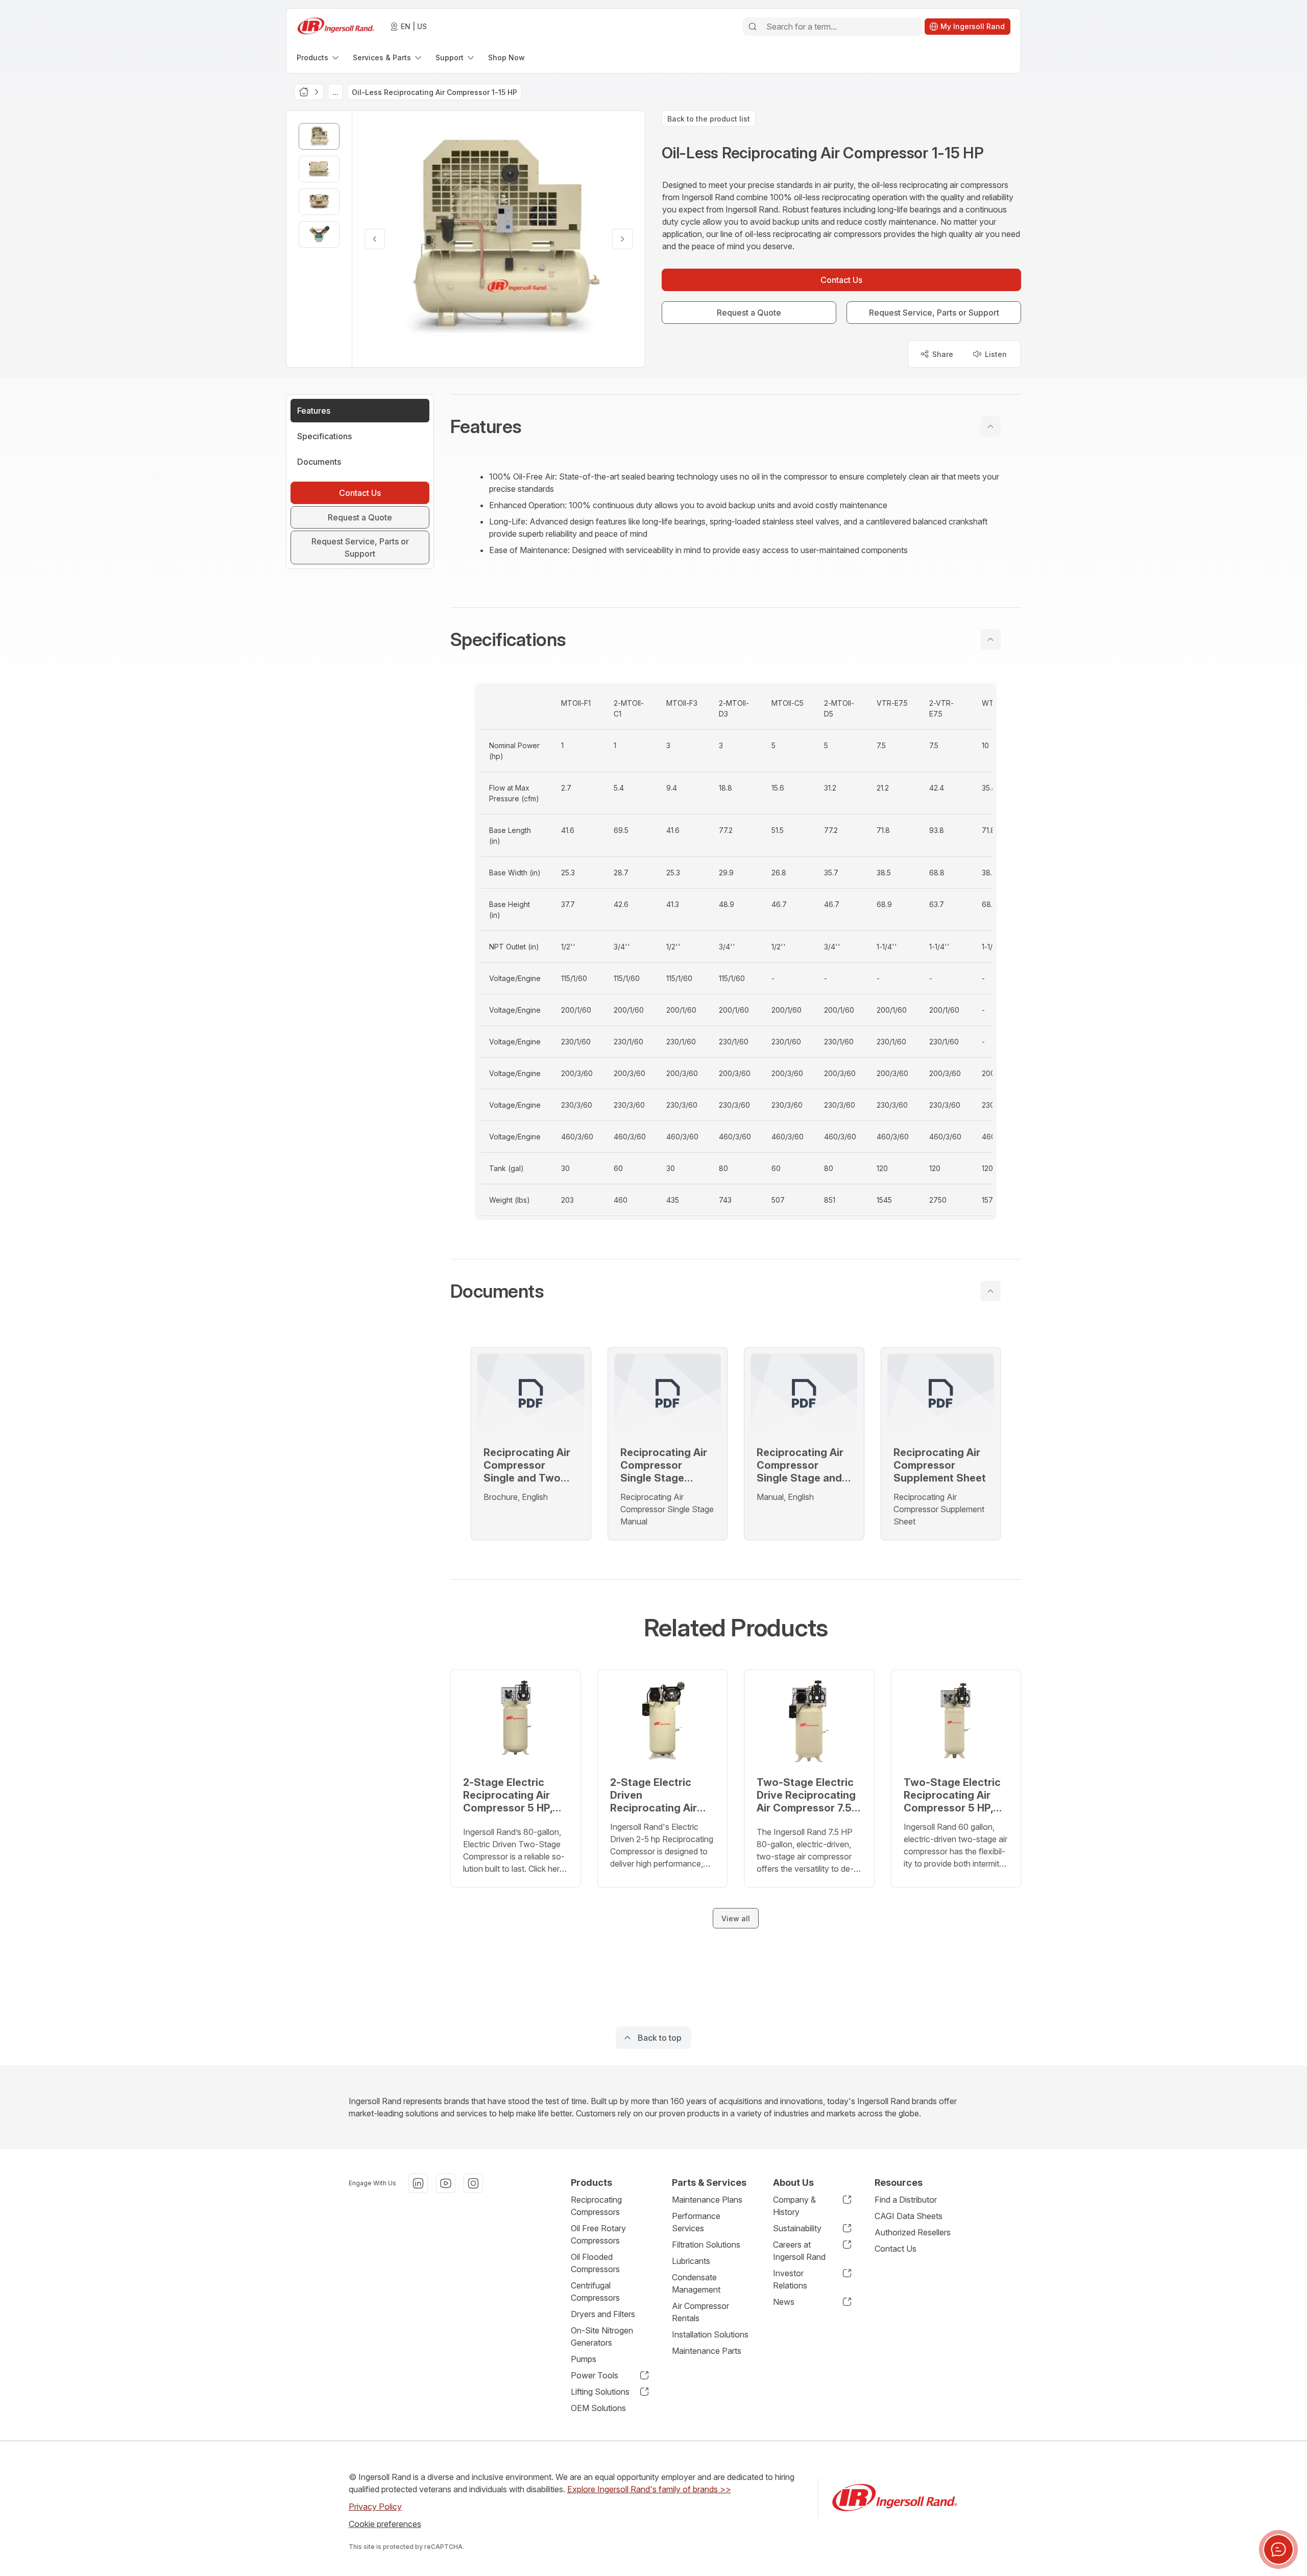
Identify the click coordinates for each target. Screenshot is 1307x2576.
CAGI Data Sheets (909, 2216)
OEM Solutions (598, 2408)
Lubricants (691, 2261)
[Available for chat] (1278, 2549)
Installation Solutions (710, 2334)
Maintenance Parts (707, 2351)
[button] (736, 426)
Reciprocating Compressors (596, 2206)
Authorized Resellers (913, 2232)
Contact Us (895, 2249)
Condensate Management (696, 2283)
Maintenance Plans (707, 2200)
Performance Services (696, 2222)
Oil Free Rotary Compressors (598, 2234)
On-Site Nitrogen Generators (602, 2336)
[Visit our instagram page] (473, 2183)
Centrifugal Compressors (595, 2292)
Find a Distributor (906, 2200)
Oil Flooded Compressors (595, 2263)
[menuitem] (319, 57)
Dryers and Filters (603, 2314)
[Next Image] (622, 239)
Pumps (584, 2359)
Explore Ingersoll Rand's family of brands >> (649, 2489)
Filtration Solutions (706, 2245)
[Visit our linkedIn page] (418, 2183)
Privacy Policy (375, 2507)
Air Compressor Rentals (700, 2312)
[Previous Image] (375, 239)
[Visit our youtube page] (446, 2183)
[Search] (753, 27)
